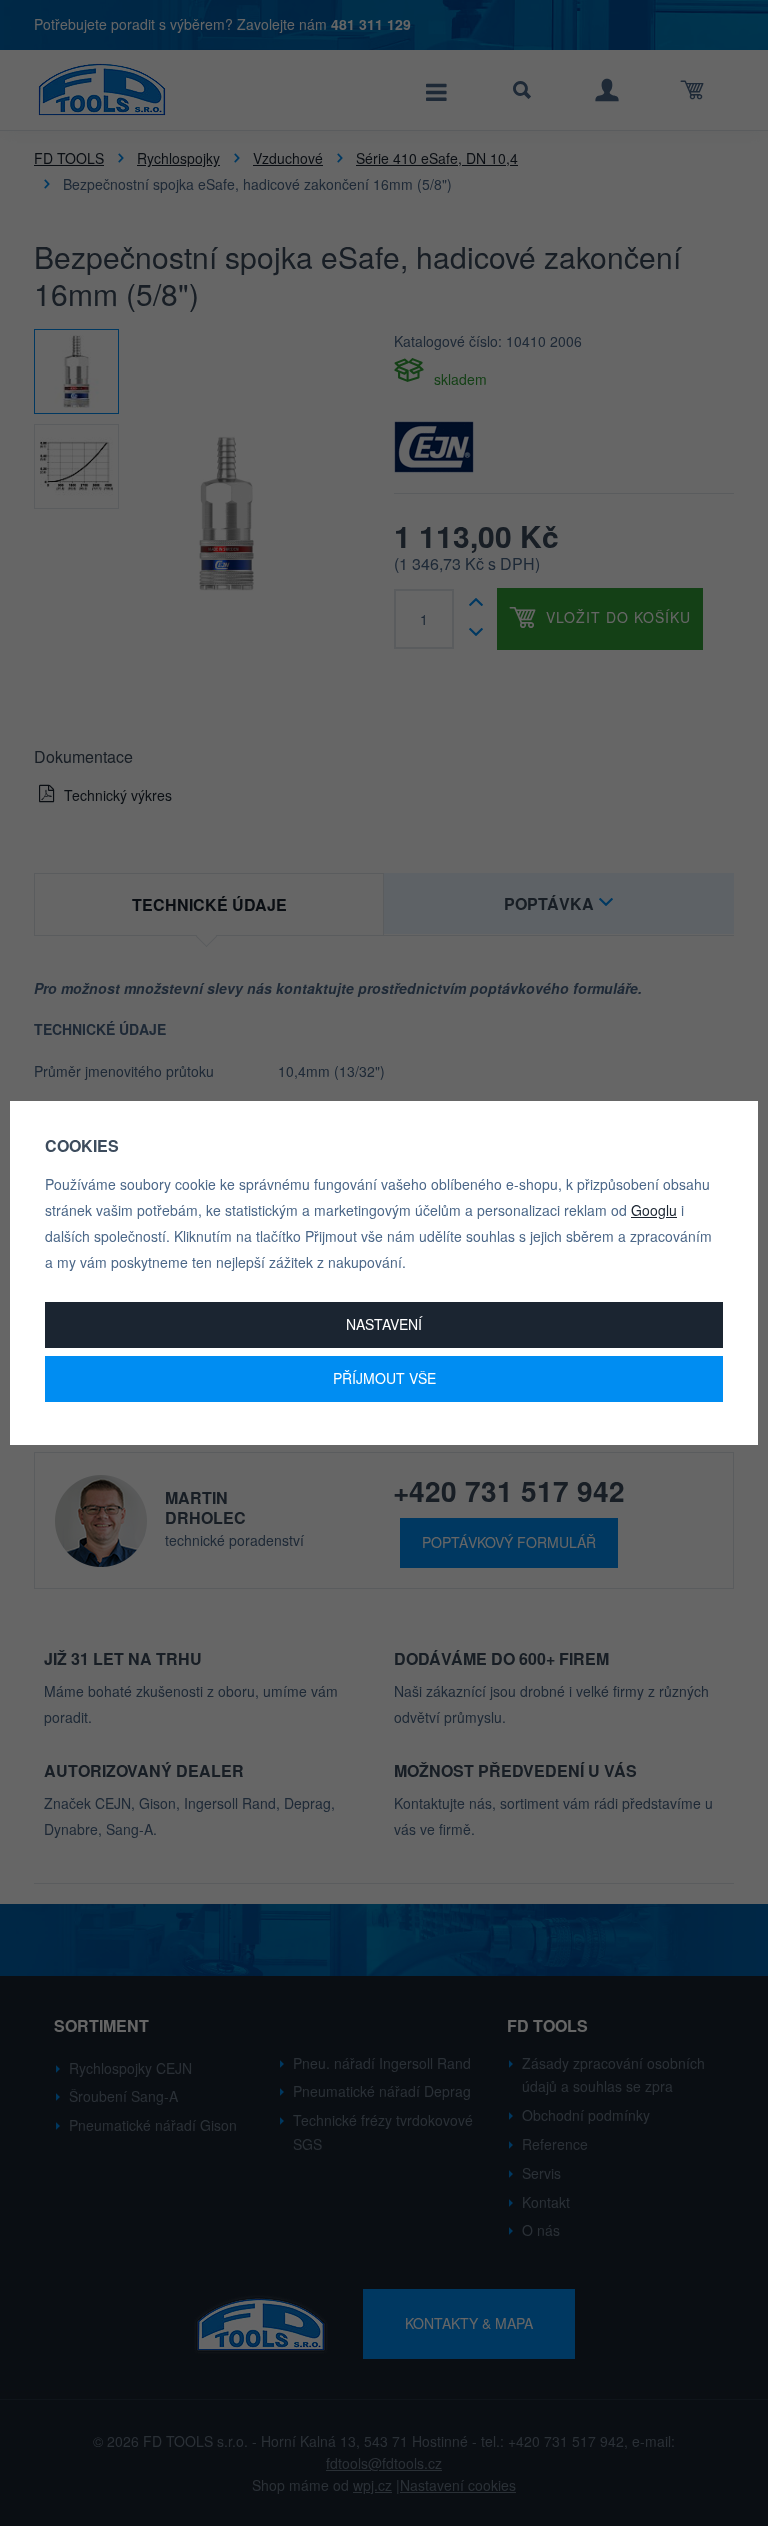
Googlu (654, 1210)
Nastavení (384, 1324)
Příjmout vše (384, 1378)
